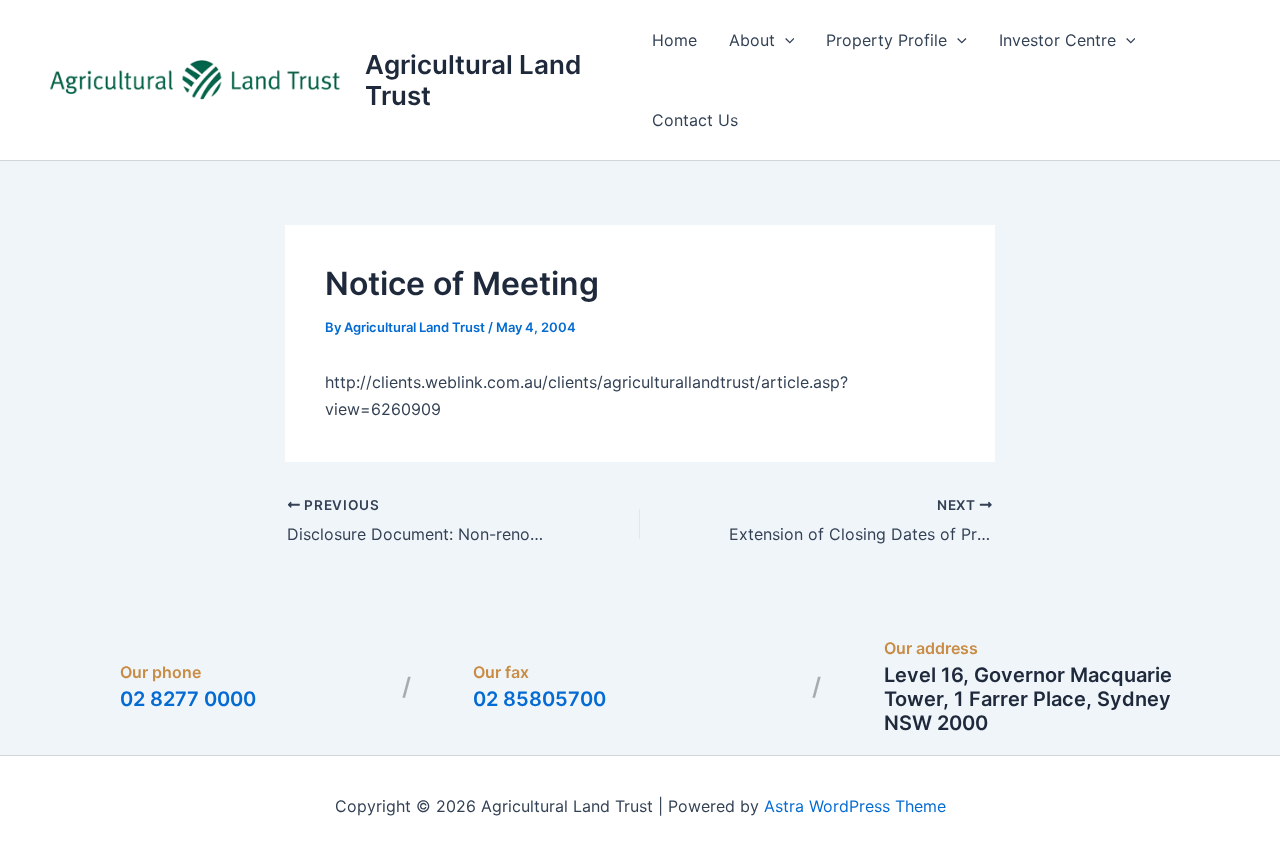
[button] (785, 40)
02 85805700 (539, 699)
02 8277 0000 (188, 699)
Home (674, 40)
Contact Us (695, 120)
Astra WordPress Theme (855, 806)
